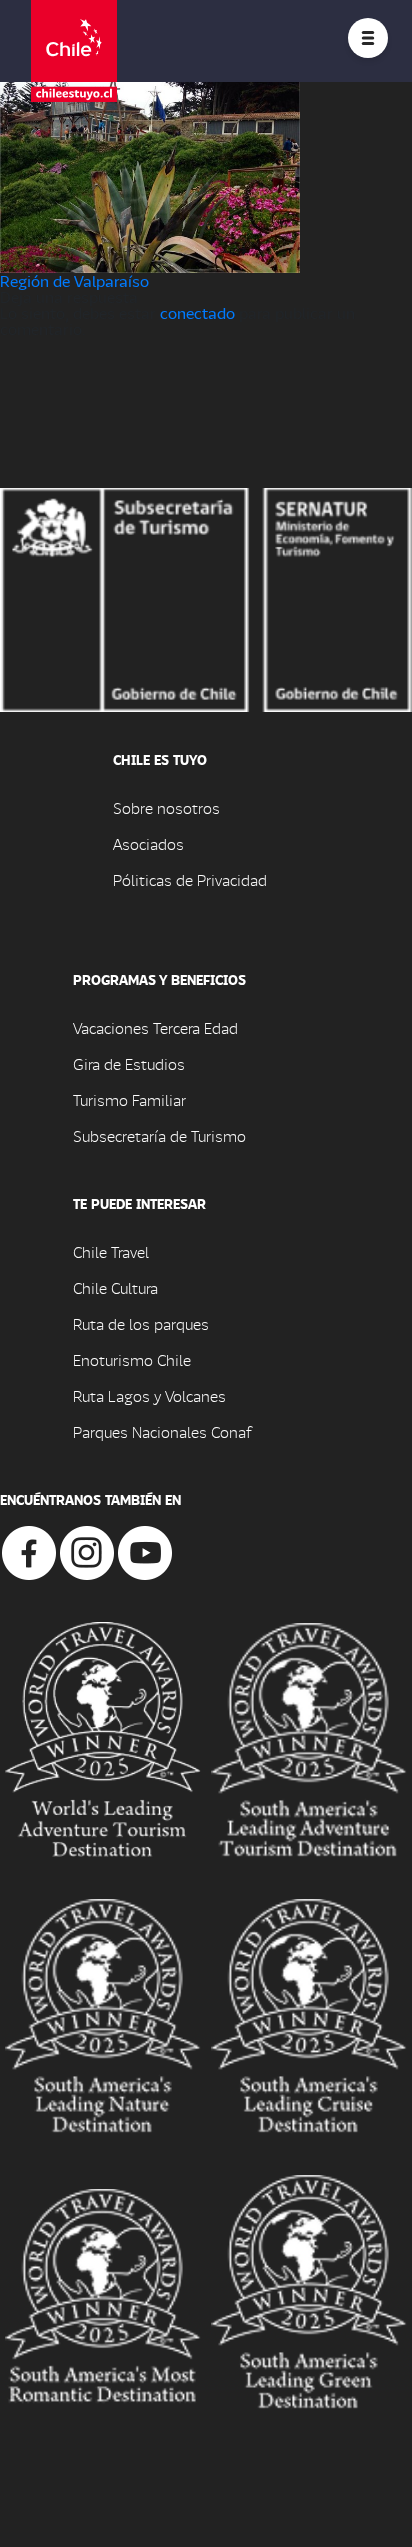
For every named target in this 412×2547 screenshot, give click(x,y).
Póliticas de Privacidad (190, 879)
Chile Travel (111, 1251)
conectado (197, 312)
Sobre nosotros (166, 807)
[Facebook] (29, 1550)
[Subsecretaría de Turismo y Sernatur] (206, 597)
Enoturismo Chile (132, 1359)
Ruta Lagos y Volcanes (149, 1395)
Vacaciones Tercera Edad (155, 1027)
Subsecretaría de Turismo (159, 1135)
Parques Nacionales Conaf (162, 1431)
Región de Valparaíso (74, 280)
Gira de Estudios (129, 1063)
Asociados (148, 843)
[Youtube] (145, 1550)
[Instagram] (87, 1550)
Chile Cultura (115, 1287)
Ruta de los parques (141, 1323)
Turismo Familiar (129, 1099)
